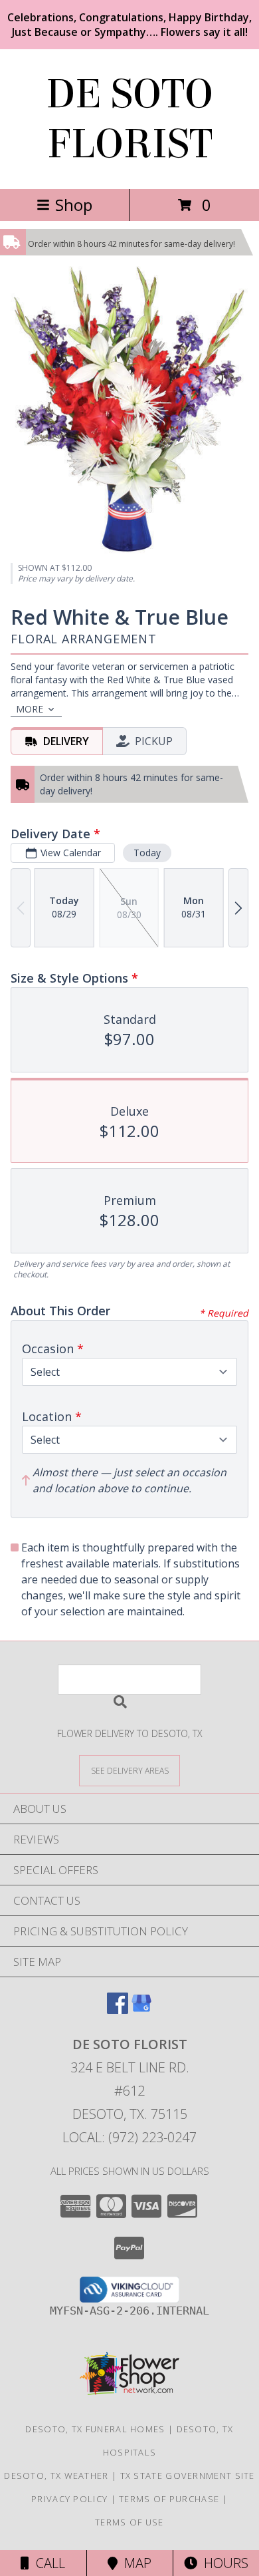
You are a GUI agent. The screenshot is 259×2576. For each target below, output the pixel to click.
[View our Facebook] (118, 2010)
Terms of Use (129, 2522)
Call (47, 2563)
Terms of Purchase (169, 2499)
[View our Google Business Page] (141, 2010)
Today (147, 853)
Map (134, 2563)
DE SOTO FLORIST (129, 119)
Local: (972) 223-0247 (129, 2137)
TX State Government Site (188, 2476)
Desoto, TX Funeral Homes (95, 2429)
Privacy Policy (69, 2499)
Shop (74, 205)
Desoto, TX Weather (56, 2476)
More (30, 709)
